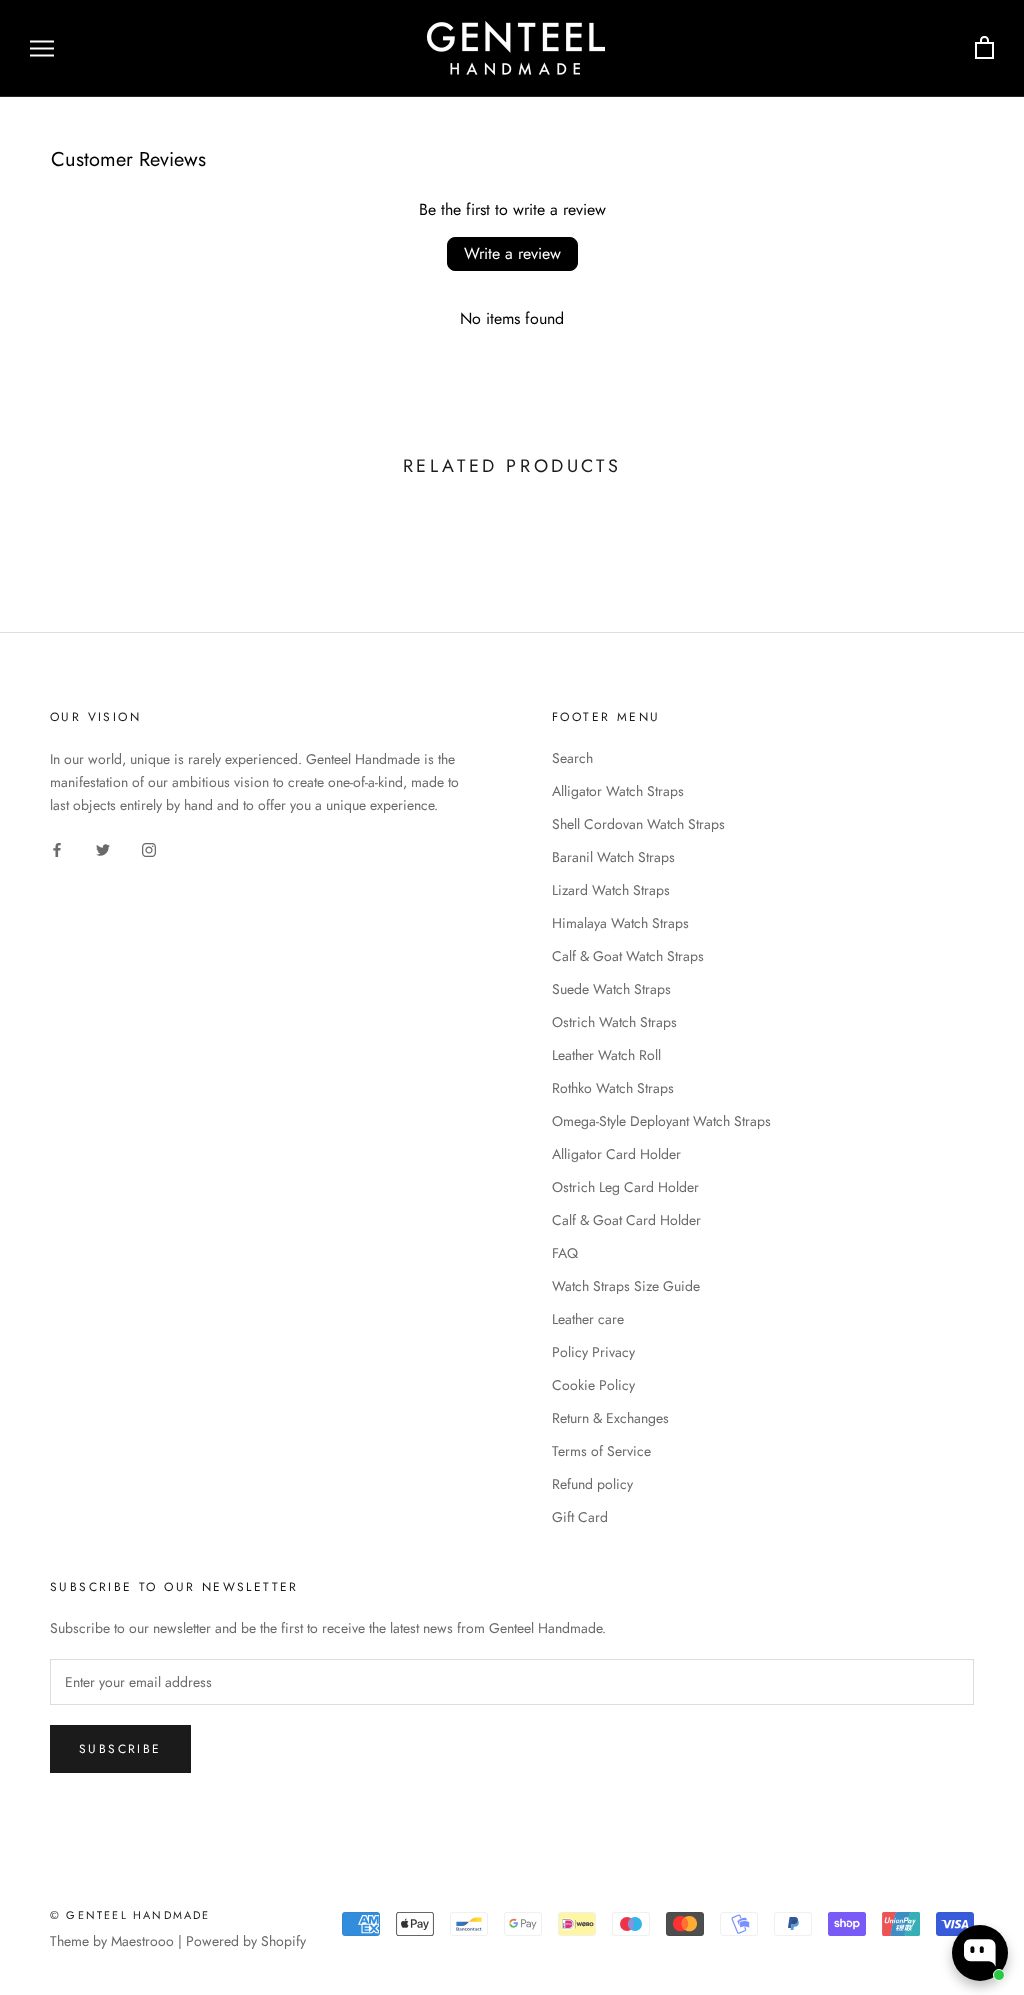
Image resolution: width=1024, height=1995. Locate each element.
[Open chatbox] (980, 1953)
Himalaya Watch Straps (620, 923)
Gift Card (580, 1517)
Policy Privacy (593, 1352)
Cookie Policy (593, 1385)
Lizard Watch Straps (611, 890)
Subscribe (120, 1749)
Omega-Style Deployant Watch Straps (661, 1121)
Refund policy (592, 1484)
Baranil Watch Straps (613, 857)
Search (572, 758)
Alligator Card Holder (616, 1154)
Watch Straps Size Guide (626, 1286)
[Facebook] (57, 848)
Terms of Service (601, 1451)
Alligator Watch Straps (618, 791)
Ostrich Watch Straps (614, 1022)
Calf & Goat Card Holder (626, 1220)
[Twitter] (103, 848)
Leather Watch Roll (606, 1055)
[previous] (62, 529)
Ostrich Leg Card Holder (625, 1187)
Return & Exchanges (610, 1418)
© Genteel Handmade (130, 1915)
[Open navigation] (42, 48)
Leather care (588, 1319)
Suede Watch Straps (611, 989)
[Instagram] (149, 848)
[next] (961, 529)
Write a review (512, 253)
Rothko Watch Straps (613, 1088)
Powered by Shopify (246, 1941)
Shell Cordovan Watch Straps (638, 824)
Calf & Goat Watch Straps (628, 956)
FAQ (565, 1253)
